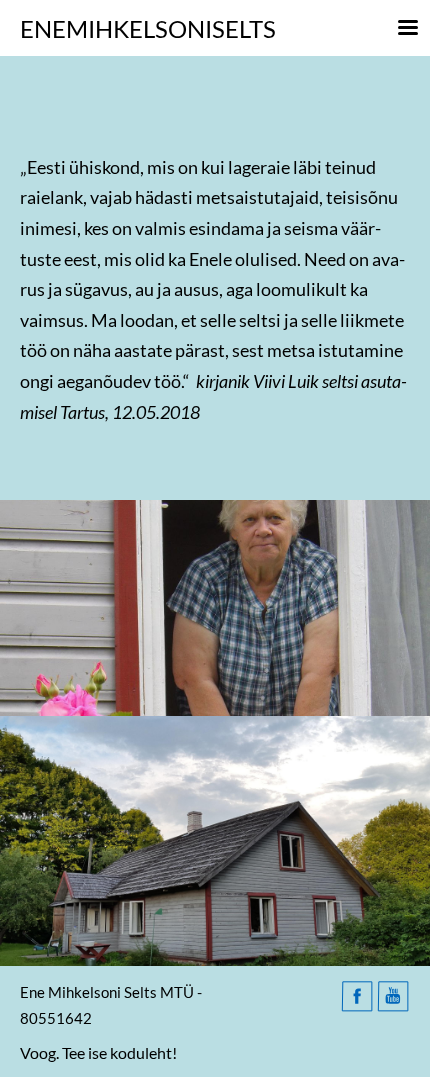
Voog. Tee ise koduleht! (98, 1052)
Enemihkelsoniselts (148, 28)
